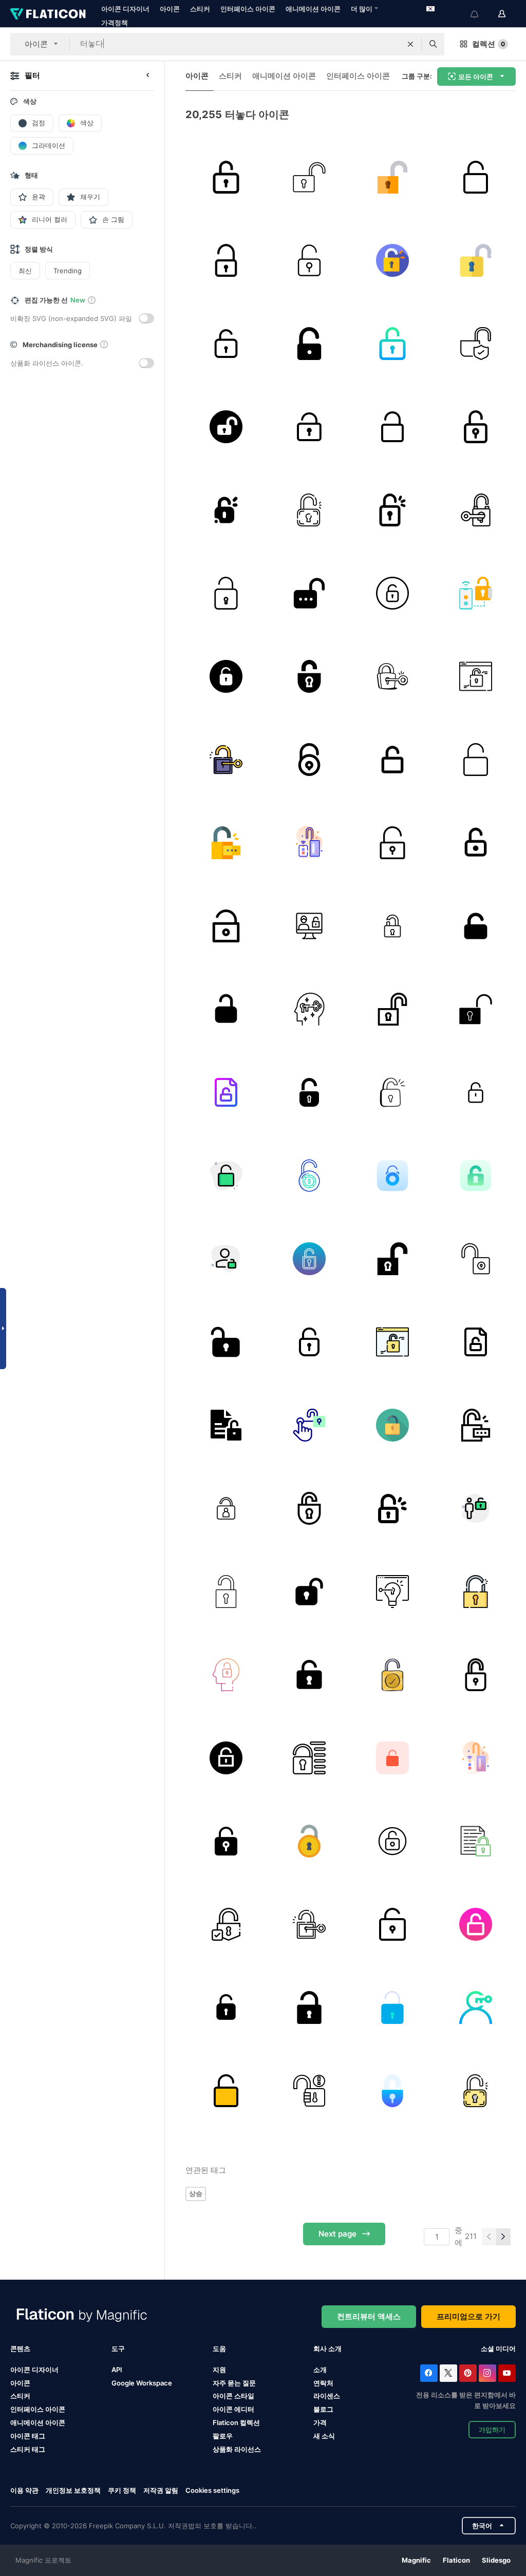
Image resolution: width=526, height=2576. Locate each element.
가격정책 (115, 23)
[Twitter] (448, 2373)
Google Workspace (142, 2383)
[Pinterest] (468, 2373)
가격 (320, 2422)
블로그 (323, 2409)
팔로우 (223, 2436)
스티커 (200, 9)
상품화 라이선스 (237, 2449)
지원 (219, 2370)
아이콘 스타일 (233, 2396)
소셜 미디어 (498, 2348)
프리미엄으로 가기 (468, 2316)
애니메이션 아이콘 (313, 9)
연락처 (323, 2383)
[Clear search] (410, 44)
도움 (219, 2348)
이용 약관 (24, 2490)
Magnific (416, 2560)
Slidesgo (496, 2560)
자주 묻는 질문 (234, 2383)
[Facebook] (429, 2373)
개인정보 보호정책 (73, 2490)
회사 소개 (327, 2348)
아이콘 (170, 9)
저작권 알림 (161, 2490)
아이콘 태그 (28, 2436)
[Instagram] (487, 2373)
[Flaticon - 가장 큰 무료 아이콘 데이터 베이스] (48, 14)
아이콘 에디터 (233, 2409)
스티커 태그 (28, 2449)
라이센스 (327, 2396)
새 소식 (324, 2436)
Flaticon (456, 2560)
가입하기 (492, 2430)
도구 (118, 2348)
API (117, 2370)
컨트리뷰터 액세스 (369, 2316)
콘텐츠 (20, 2348)
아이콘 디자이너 (125, 9)
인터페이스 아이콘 (248, 9)
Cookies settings (212, 2490)
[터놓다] (226, 177)
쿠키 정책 (122, 2490)
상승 (196, 2193)
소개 (320, 2370)
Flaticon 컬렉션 (236, 2422)
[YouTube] (507, 2373)
